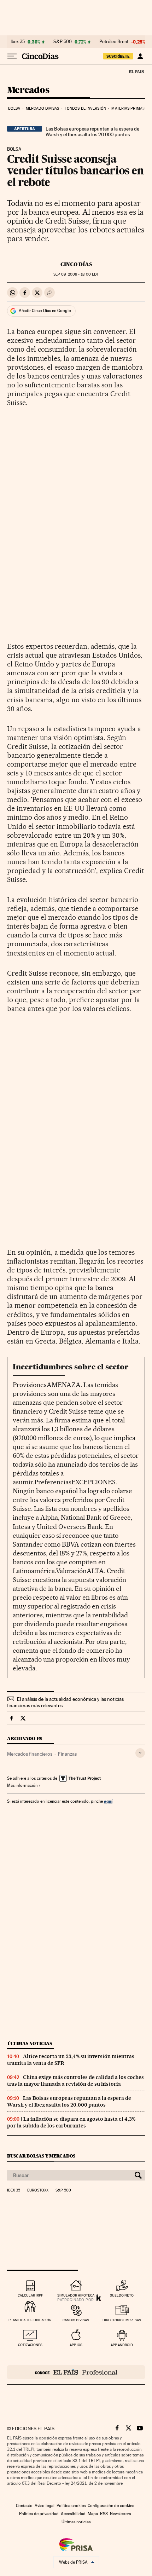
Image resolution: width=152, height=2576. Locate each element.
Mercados (28, 90)
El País (136, 71)
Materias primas (128, 108)
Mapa (93, 2514)
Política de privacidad (39, 2514)
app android (122, 2345)
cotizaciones (30, 2345)
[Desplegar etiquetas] (140, 1753)
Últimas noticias (30, 2043)
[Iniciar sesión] (140, 56)
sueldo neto (122, 2295)
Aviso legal (45, 2506)
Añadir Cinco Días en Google (45, 311)
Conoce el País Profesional (76, 2372)
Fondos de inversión (85, 108)
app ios (76, 2345)
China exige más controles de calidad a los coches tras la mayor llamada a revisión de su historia (75, 2081)
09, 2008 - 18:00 (76, 274)
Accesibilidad (73, 2514)
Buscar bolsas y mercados (41, 2156)
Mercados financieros (30, 1754)
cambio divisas (76, 2320)
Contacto (24, 2506)
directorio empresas (122, 2320)
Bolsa (14, 108)
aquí (108, 1801)
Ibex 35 (18, 42)
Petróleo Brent (114, 42)
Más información (22, 1785)
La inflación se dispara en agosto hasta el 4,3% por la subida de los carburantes (71, 2122)
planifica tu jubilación (30, 2320)
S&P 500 (63, 42)
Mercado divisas (43, 108)
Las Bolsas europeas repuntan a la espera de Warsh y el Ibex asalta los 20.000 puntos (92, 132)
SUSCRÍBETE (118, 56)
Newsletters (120, 2514)
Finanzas (67, 1754)
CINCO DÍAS (76, 264)
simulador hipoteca (76, 2295)
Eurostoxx (38, 2190)
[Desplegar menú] (12, 56)
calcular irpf (30, 2295)
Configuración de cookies (111, 2506)
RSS (104, 2514)
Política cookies (71, 2506)
